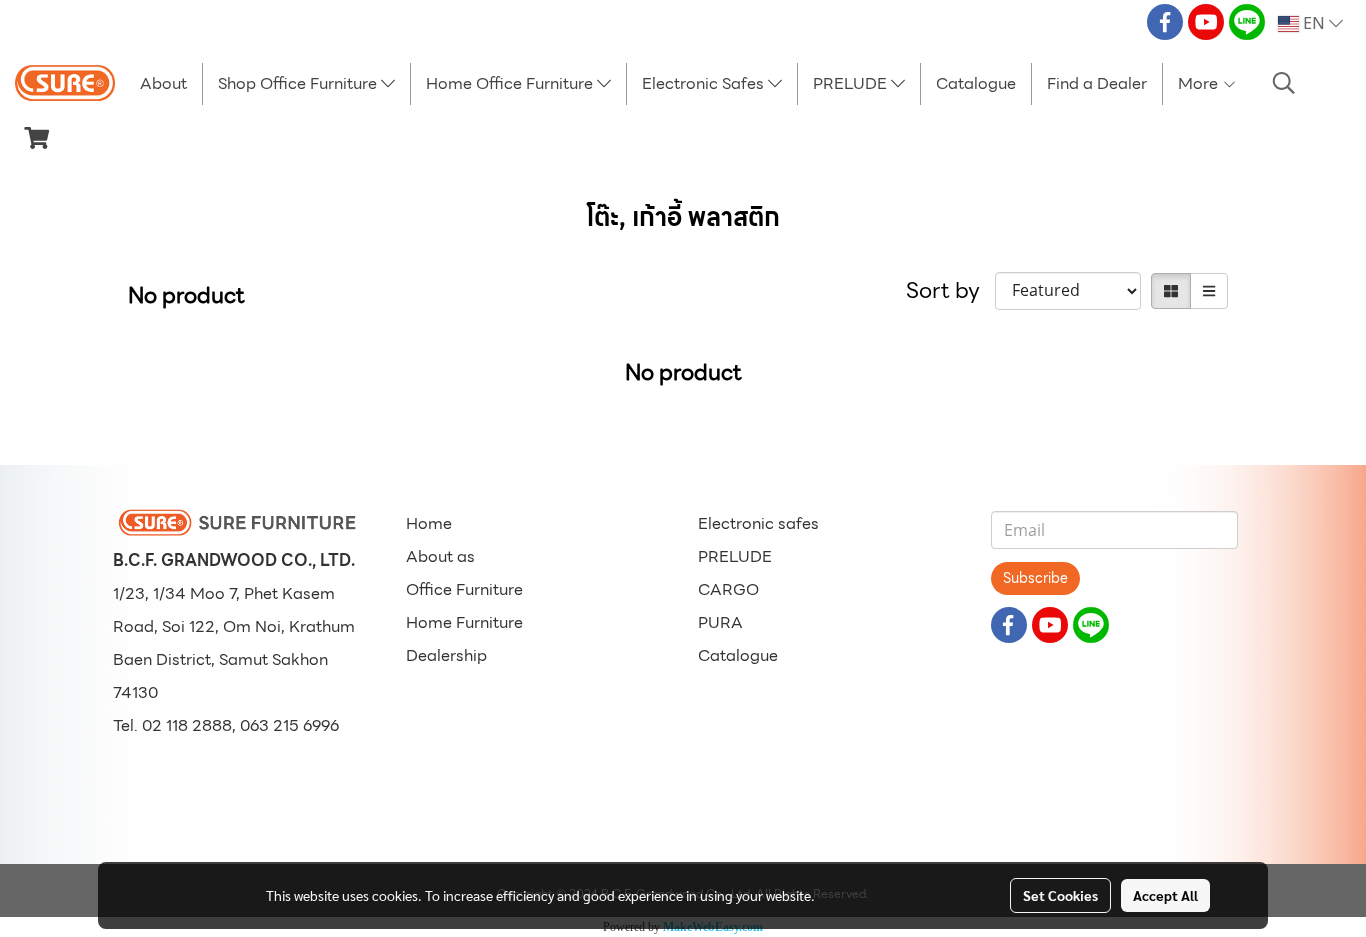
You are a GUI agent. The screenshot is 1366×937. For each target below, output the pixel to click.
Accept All (1165, 895)
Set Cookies (1060, 895)
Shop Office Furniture (299, 83)
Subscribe (1035, 578)
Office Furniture (464, 589)
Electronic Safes (705, 83)
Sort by (950, 290)
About (163, 83)
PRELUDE (852, 83)
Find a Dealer (1097, 83)
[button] (1284, 83)
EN (1314, 24)
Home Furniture (464, 622)
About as (440, 556)
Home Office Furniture (511, 83)
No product (186, 295)
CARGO (728, 589)
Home (429, 523)
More (1200, 83)
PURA (720, 622)
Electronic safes (758, 523)
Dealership (446, 655)
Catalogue (976, 83)
